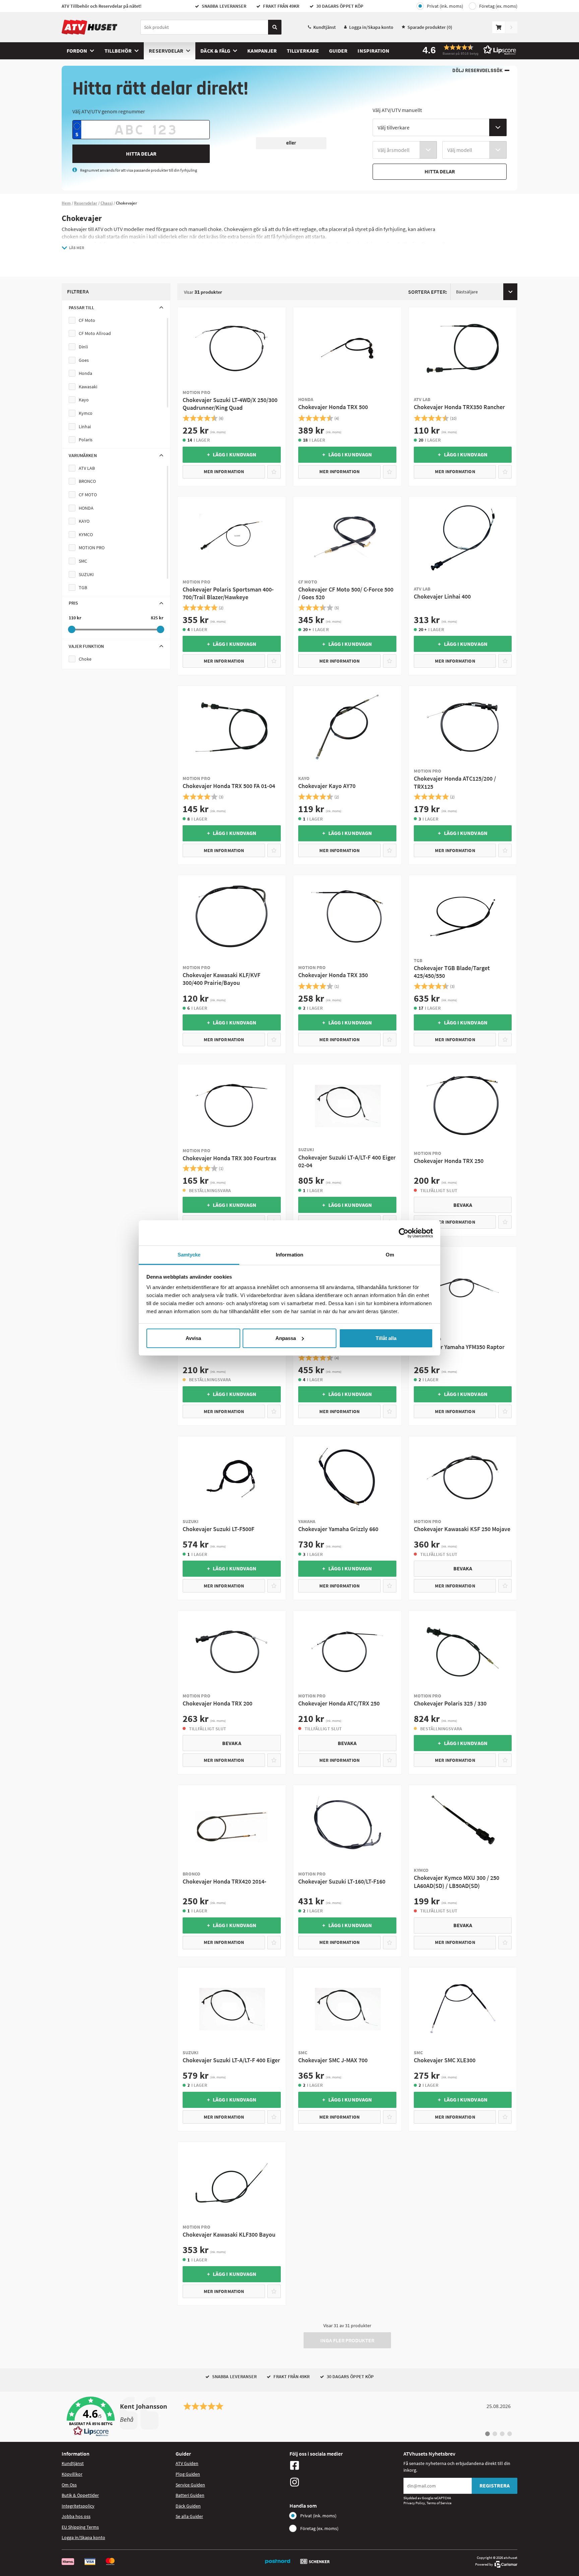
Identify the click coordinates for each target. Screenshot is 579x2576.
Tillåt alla (386, 1338)
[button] (467, 50)
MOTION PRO (92, 548)
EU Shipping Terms (80, 2527)
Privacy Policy (414, 2503)
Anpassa (286, 1338)
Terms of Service (439, 2503)
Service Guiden (190, 2485)
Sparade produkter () (430, 27)
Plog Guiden (188, 2474)
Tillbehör (118, 51)
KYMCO (86, 535)
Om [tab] (390, 1255)
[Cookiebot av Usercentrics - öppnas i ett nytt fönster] (404, 1233)
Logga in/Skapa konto (371, 27)
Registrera (495, 2485)
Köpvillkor (72, 2474)
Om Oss (69, 2485)
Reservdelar (166, 51)
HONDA (86, 508)
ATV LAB (87, 468)
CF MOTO (88, 495)
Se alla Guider (189, 2516)
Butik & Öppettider (80, 2495)
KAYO (84, 521)
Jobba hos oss (76, 2516)
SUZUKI (86, 574)
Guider (338, 51)
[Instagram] (345, 2482)
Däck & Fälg (215, 51)
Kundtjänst (325, 27)
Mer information (224, 471)
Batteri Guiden (190, 2495)
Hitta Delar (141, 154)
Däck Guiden (188, 2506)
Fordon (77, 51)
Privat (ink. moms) (445, 6)
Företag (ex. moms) (498, 6)
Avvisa (193, 1338)
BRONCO (87, 481)
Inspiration (373, 51)
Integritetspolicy (78, 2506)
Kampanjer (262, 51)
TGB (83, 587)
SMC (83, 561)
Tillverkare (303, 51)
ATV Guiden (187, 2463)
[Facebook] (345, 2465)
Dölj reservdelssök (477, 71)
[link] (289, 2417)
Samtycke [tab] (189, 1255)
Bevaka (463, 1205)
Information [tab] (289, 1255)
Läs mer (77, 248)
